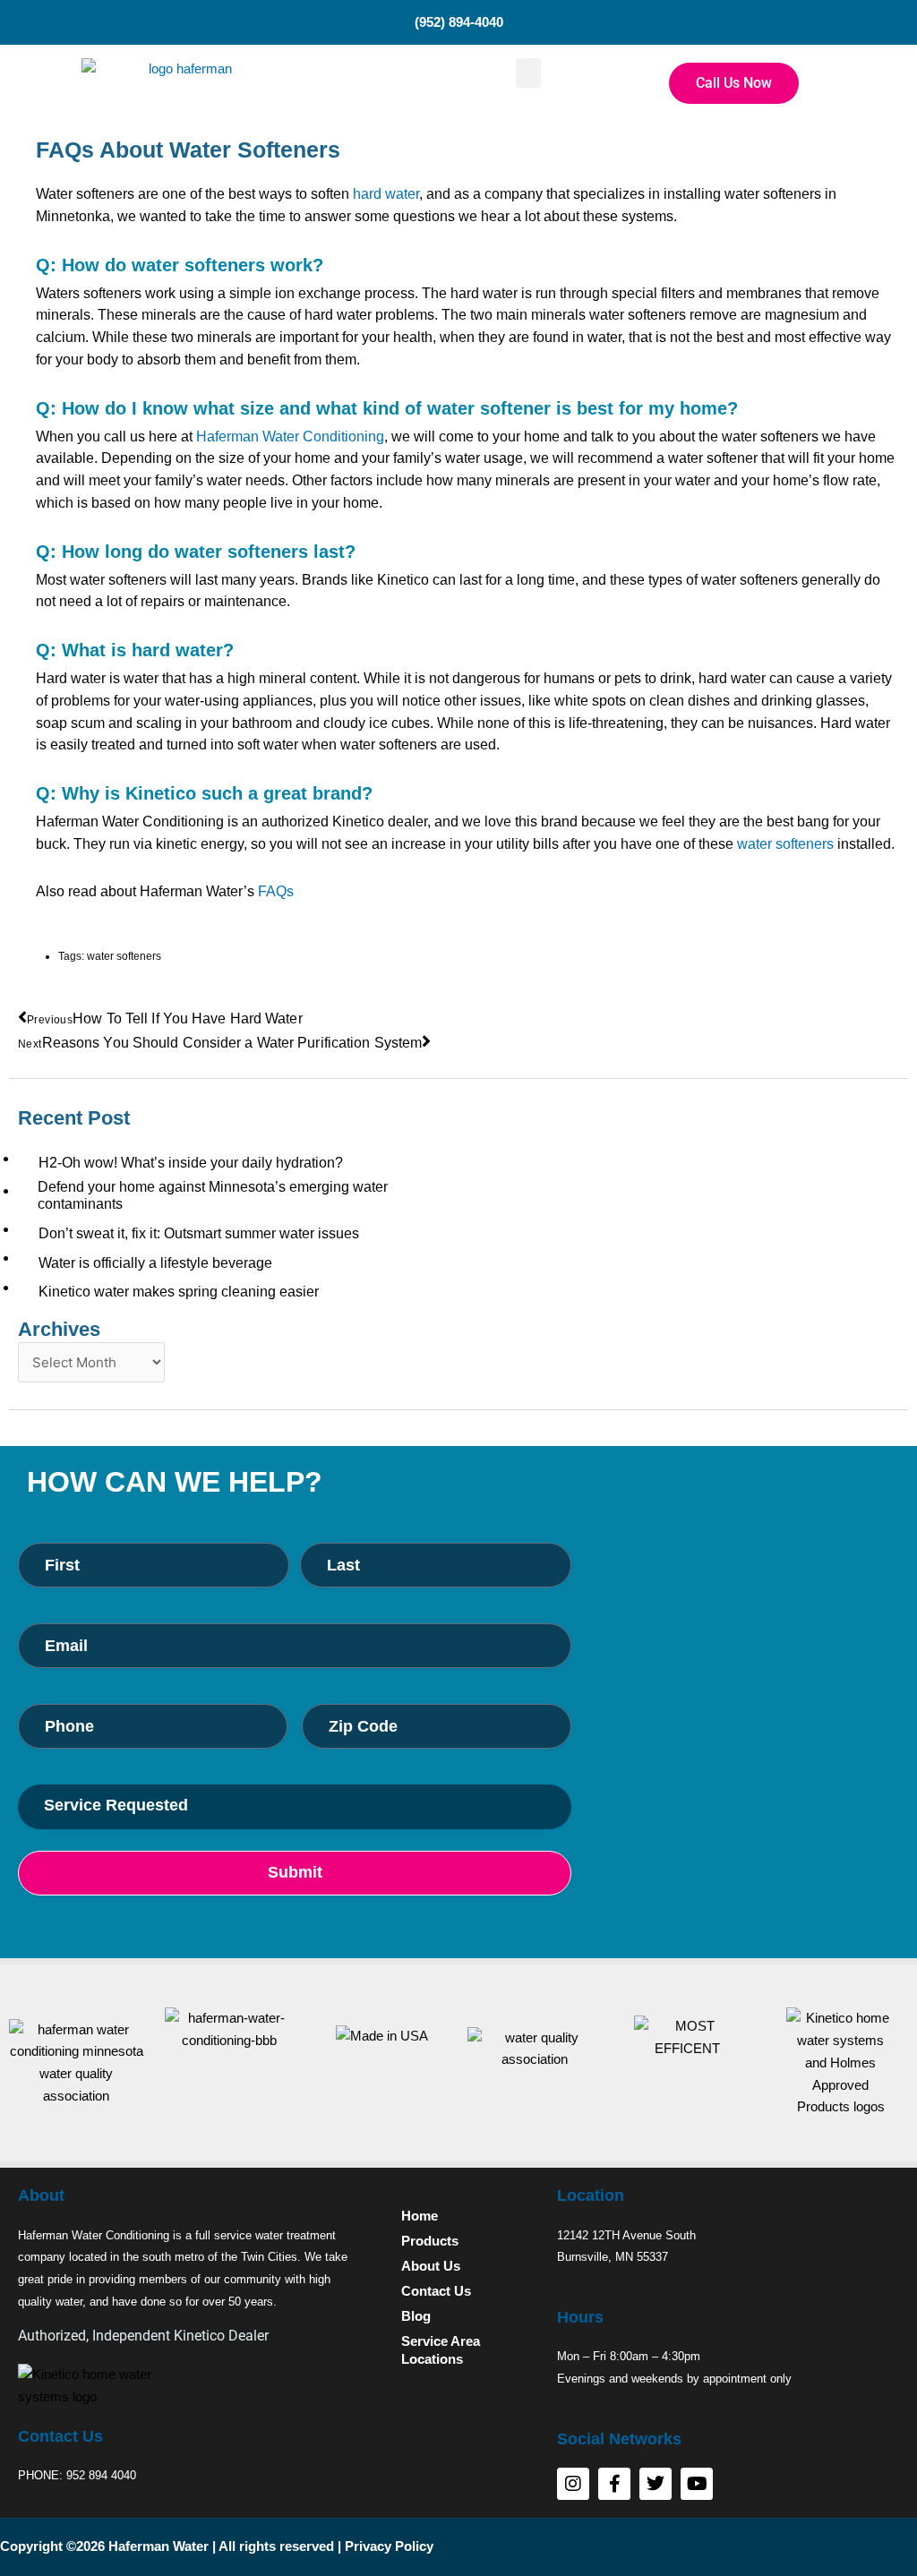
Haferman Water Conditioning (290, 436)
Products (430, 2241)
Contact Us (436, 2291)
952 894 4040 (101, 2475)
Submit (295, 1872)
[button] (528, 73)
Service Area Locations (441, 2350)
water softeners (785, 844)
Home (420, 2216)
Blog (416, 2316)
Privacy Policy (389, 2546)
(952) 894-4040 (459, 22)
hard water (386, 194)
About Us (431, 2266)
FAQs (276, 891)
